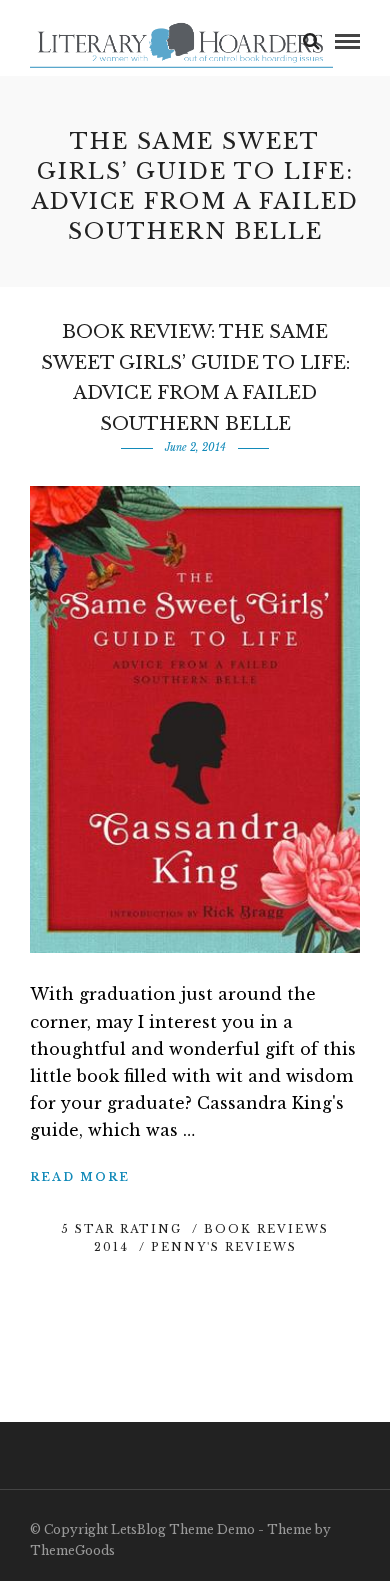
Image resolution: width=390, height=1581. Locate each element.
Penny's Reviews (224, 1247)
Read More (80, 1177)
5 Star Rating (121, 1229)
